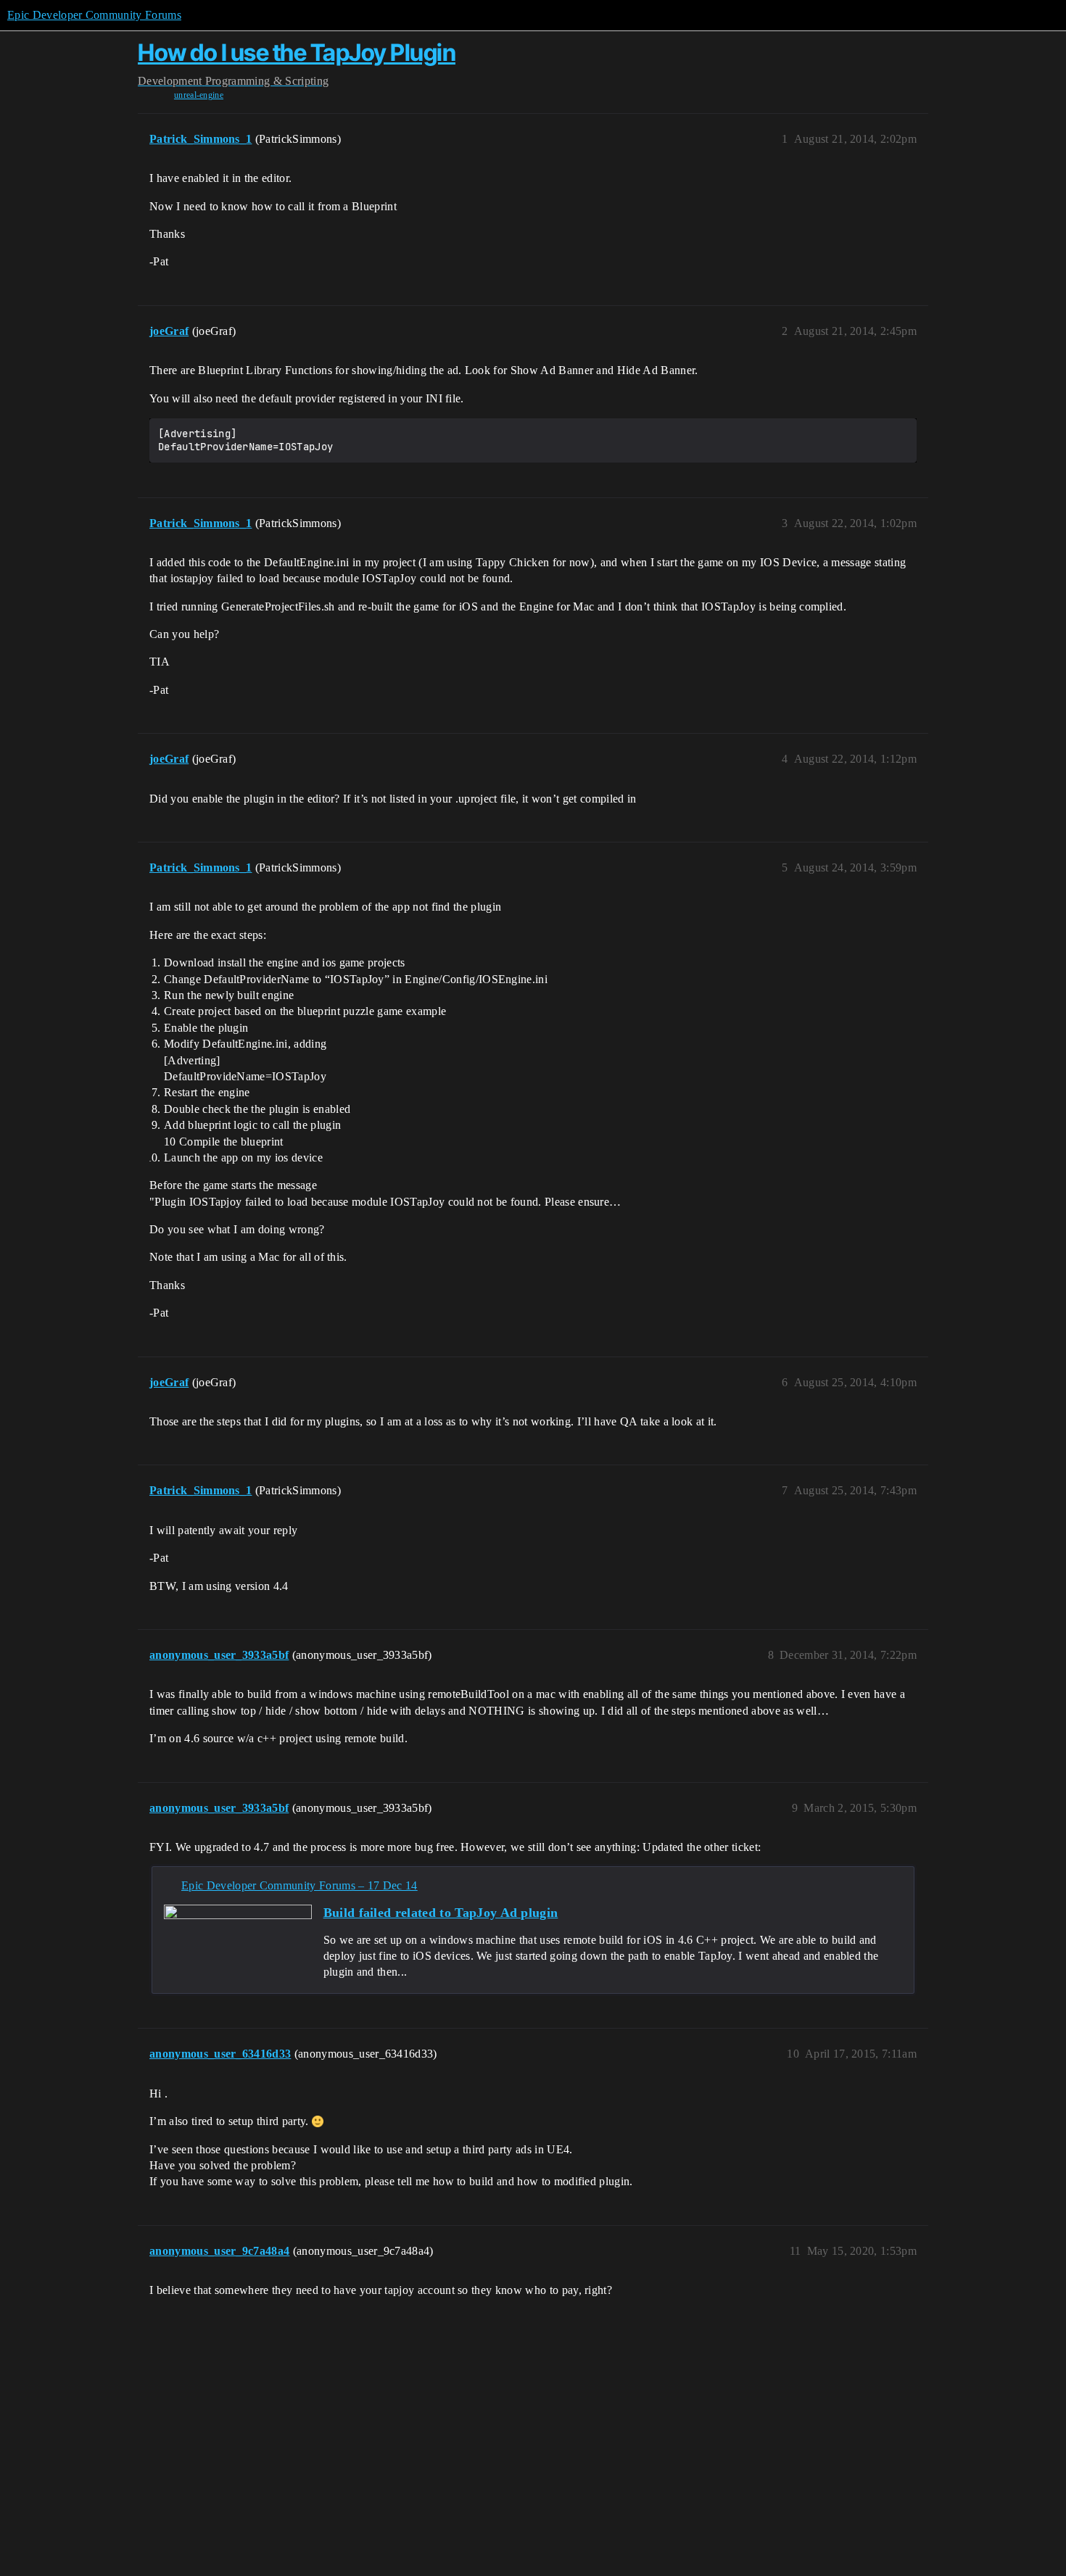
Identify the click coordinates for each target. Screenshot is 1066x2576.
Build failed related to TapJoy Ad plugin (441, 1913)
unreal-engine (199, 95)
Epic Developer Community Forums (94, 15)
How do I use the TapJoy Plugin (297, 53)
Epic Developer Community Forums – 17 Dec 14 (299, 1885)
